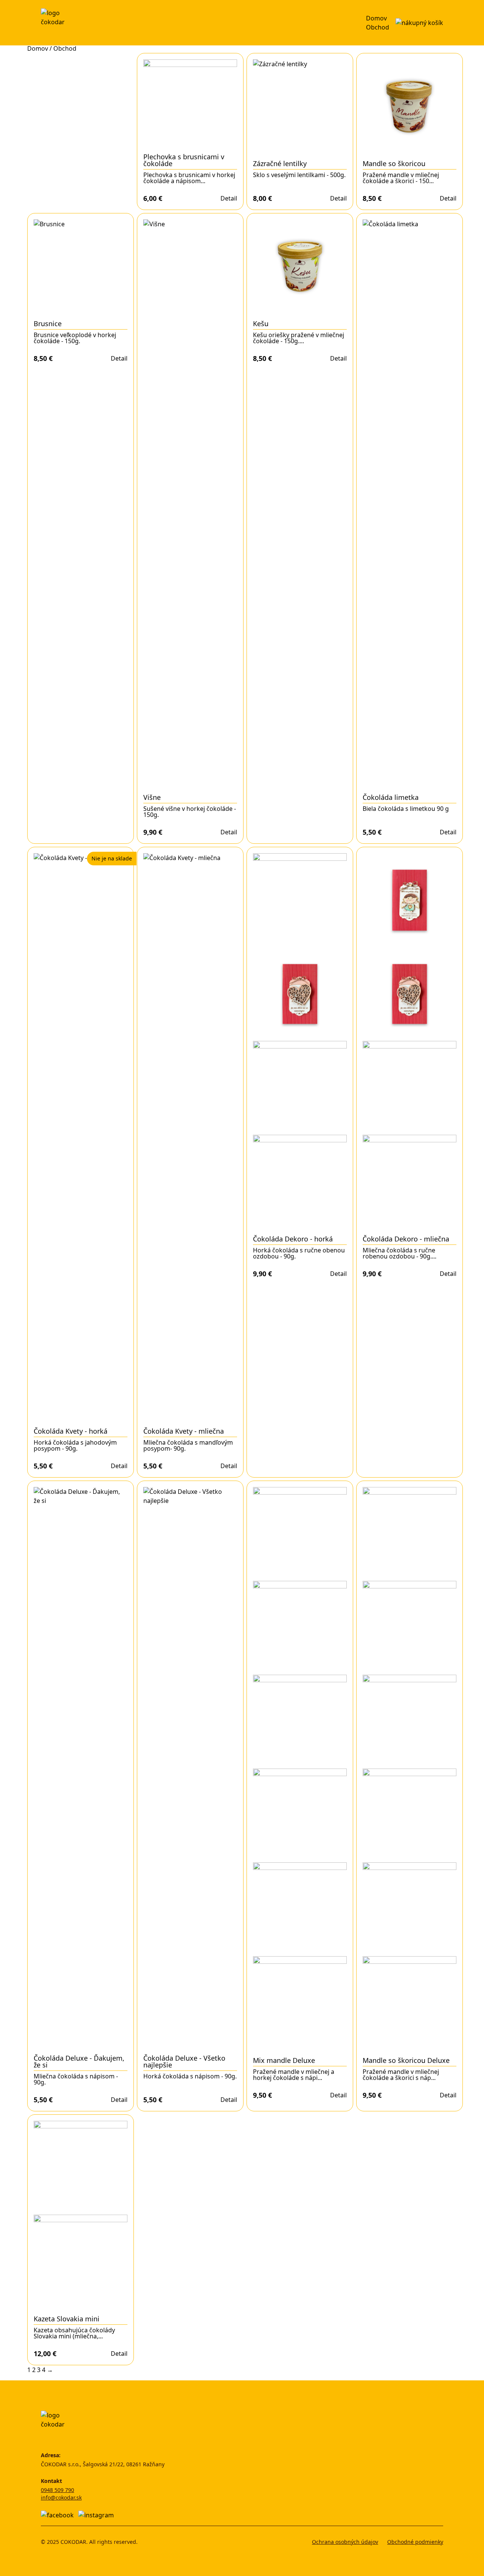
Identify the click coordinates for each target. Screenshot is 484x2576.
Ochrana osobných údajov (345, 2542)
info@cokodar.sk (61, 2497)
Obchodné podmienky (415, 2542)
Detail (229, 198)
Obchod (378, 27)
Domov (376, 18)
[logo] (55, 23)
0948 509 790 (57, 2490)
